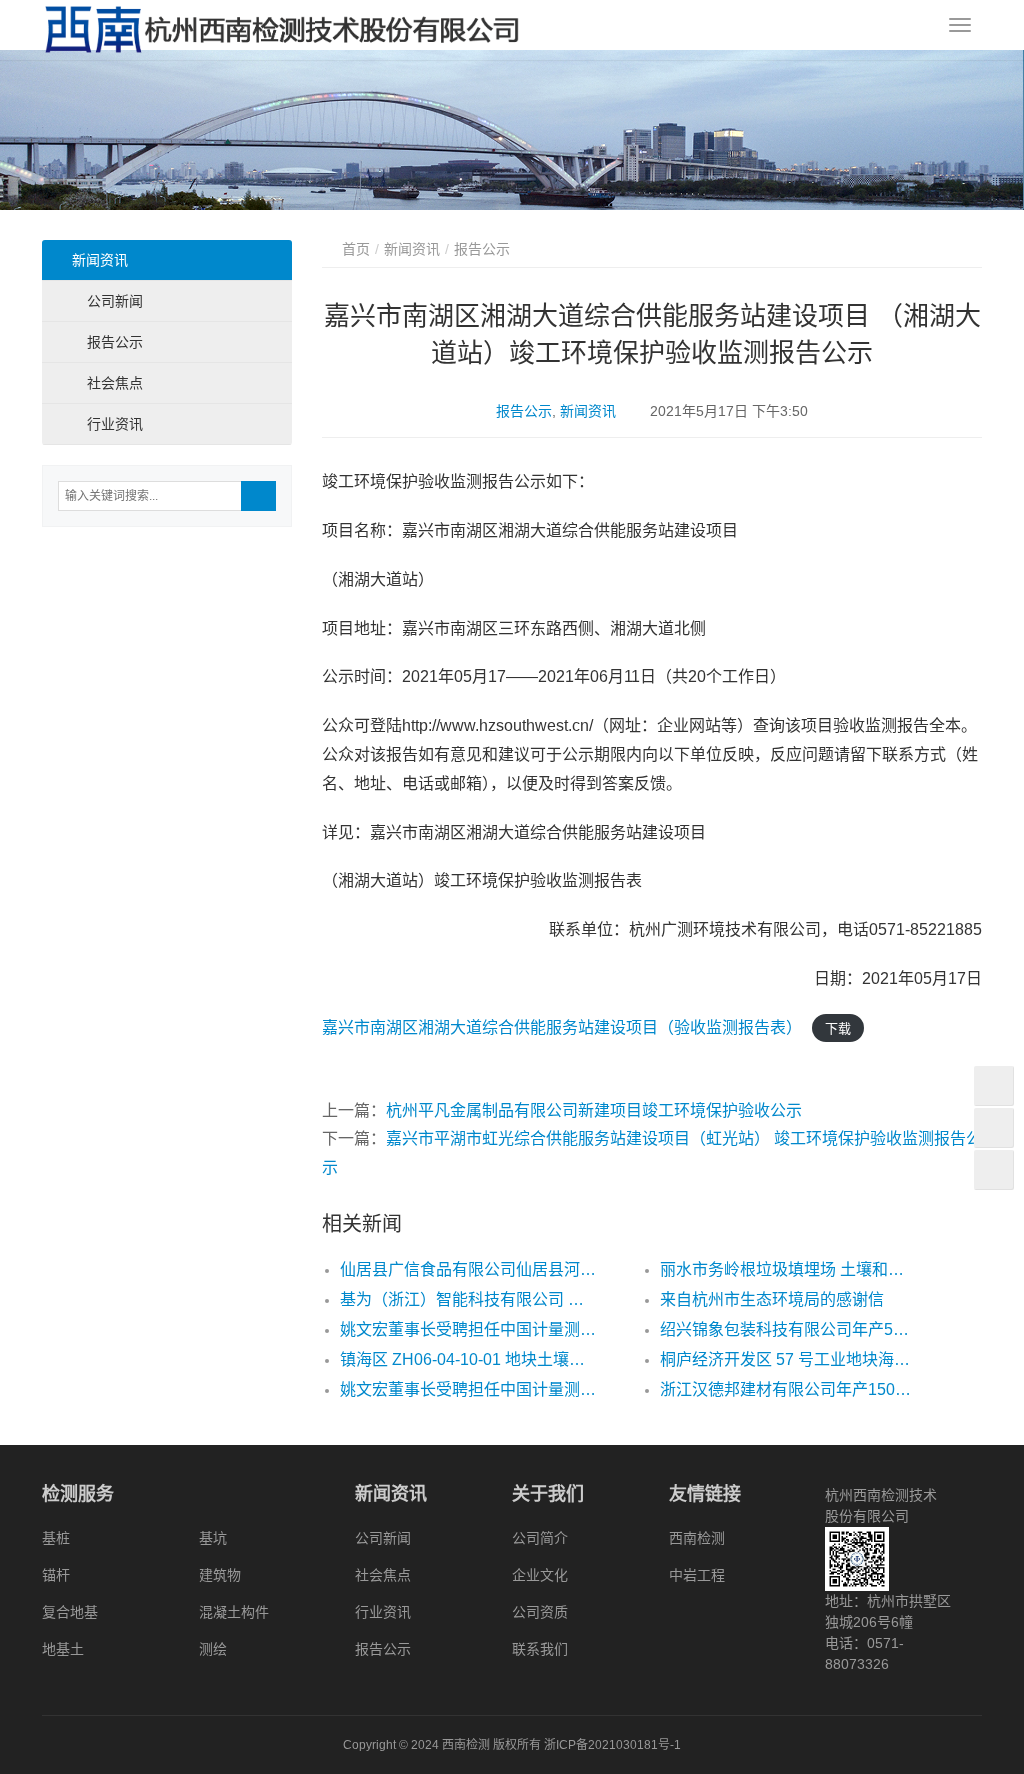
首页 (356, 249)
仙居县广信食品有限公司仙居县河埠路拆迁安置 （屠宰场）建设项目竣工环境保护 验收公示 (468, 1269)
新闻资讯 (588, 411)
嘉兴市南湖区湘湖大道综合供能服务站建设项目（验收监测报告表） (562, 1027)
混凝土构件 (234, 1612)
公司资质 (540, 1612)
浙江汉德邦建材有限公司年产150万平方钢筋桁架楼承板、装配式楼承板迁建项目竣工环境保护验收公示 (788, 1389)
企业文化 (540, 1575)
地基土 (63, 1649)
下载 (838, 1028)
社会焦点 (115, 383)
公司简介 (540, 1538)
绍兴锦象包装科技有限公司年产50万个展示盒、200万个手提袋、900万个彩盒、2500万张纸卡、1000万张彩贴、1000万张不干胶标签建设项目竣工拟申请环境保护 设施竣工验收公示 (788, 1329)
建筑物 (220, 1575)
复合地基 (70, 1612)
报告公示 (524, 411)
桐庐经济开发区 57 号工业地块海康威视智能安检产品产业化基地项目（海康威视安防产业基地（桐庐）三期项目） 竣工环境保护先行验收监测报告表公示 (788, 1359)
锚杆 (56, 1575)
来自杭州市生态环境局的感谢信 (772, 1299)
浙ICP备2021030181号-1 (612, 1745)
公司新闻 (115, 301)
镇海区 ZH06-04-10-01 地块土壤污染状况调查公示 (468, 1359)
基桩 (56, 1538)
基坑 (213, 1538)
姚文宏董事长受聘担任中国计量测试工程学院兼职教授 (468, 1329)
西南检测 (697, 1538)
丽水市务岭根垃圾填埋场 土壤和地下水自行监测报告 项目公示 (788, 1269)
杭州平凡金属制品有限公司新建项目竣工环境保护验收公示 (594, 1110)
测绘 (213, 1649)
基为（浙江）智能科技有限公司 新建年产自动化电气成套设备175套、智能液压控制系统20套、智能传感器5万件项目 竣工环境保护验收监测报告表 (468, 1299)
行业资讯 (115, 424)
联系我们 (540, 1649)
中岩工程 (697, 1575)
